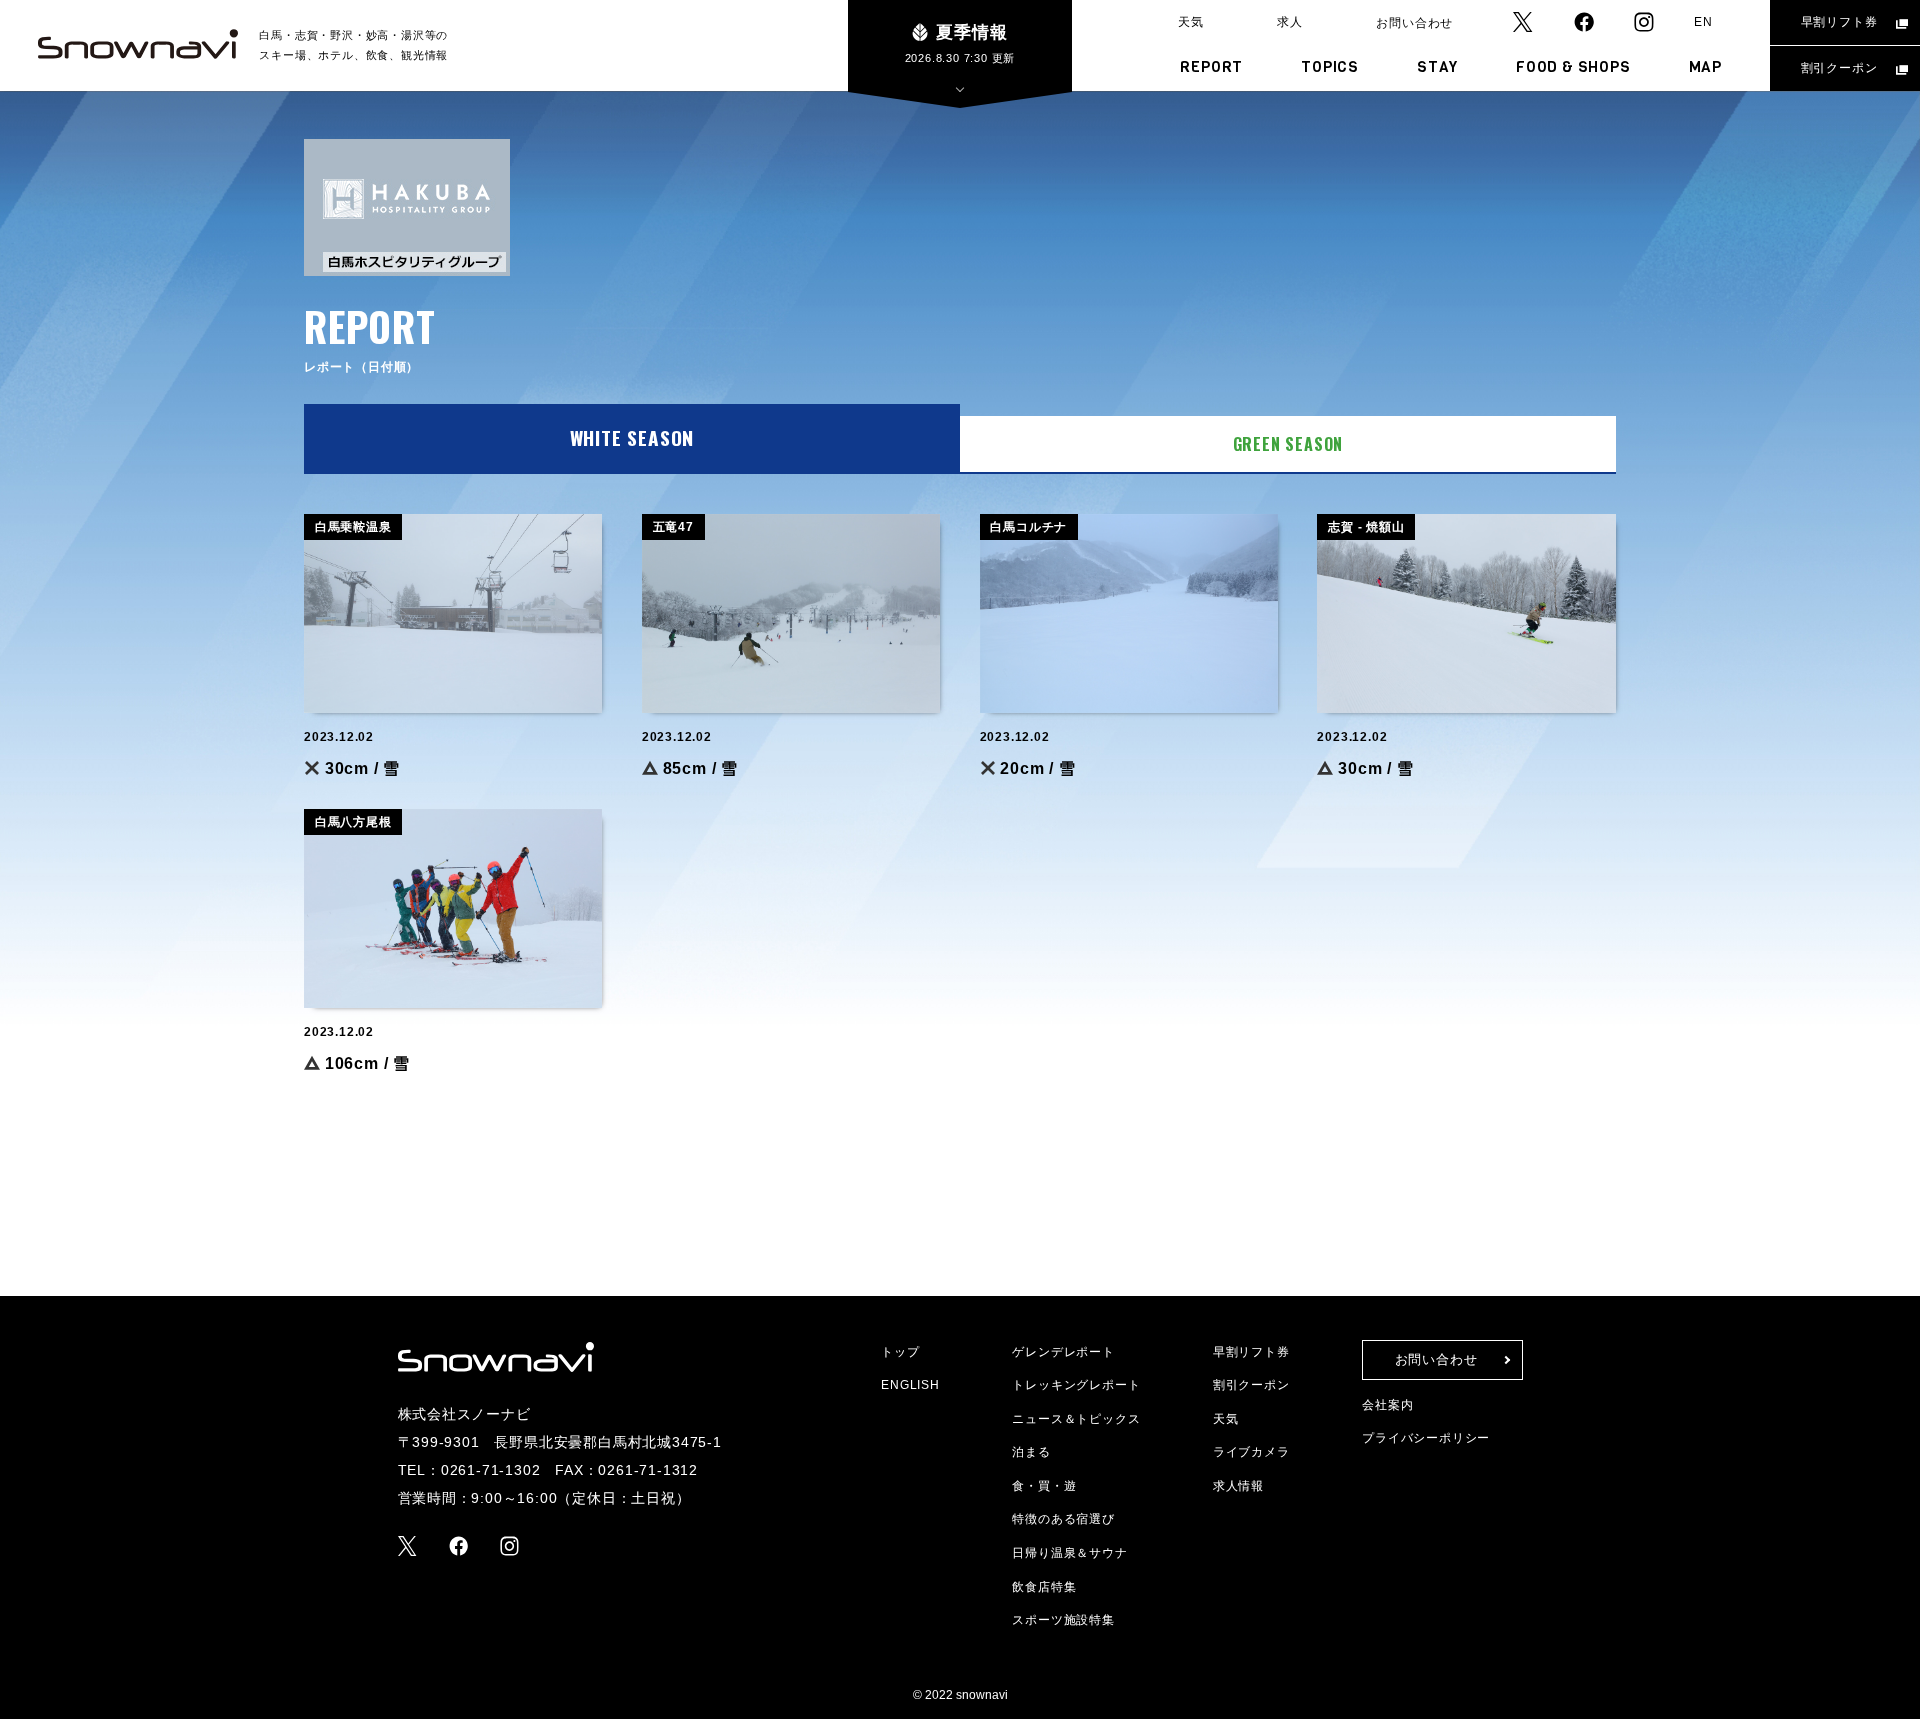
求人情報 (1238, 1486)
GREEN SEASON (1288, 444)
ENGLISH (910, 1385)
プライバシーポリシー (1426, 1438)
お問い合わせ (1414, 23)
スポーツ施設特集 (1063, 1620)
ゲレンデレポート (1063, 1352)
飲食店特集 (1044, 1587)
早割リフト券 (1839, 22)
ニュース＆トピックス (1076, 1419)
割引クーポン (1839, 68)
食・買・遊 (1044, 1486)
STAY (1437, 67)
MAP (1705, 67)
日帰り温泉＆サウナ (1069, 1553)
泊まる (1031, 1452)
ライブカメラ (1251, 1452)
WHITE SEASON (632, 437)
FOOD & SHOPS (1573, 67)
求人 (1290, 22)
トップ (900, 1352)
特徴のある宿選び (1063, 1519)
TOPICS (1330, 67)
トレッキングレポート (1076, 1385)
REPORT (1211, 67)
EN (1703, 22)
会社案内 (1387, 1405)
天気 (1191, 22)
